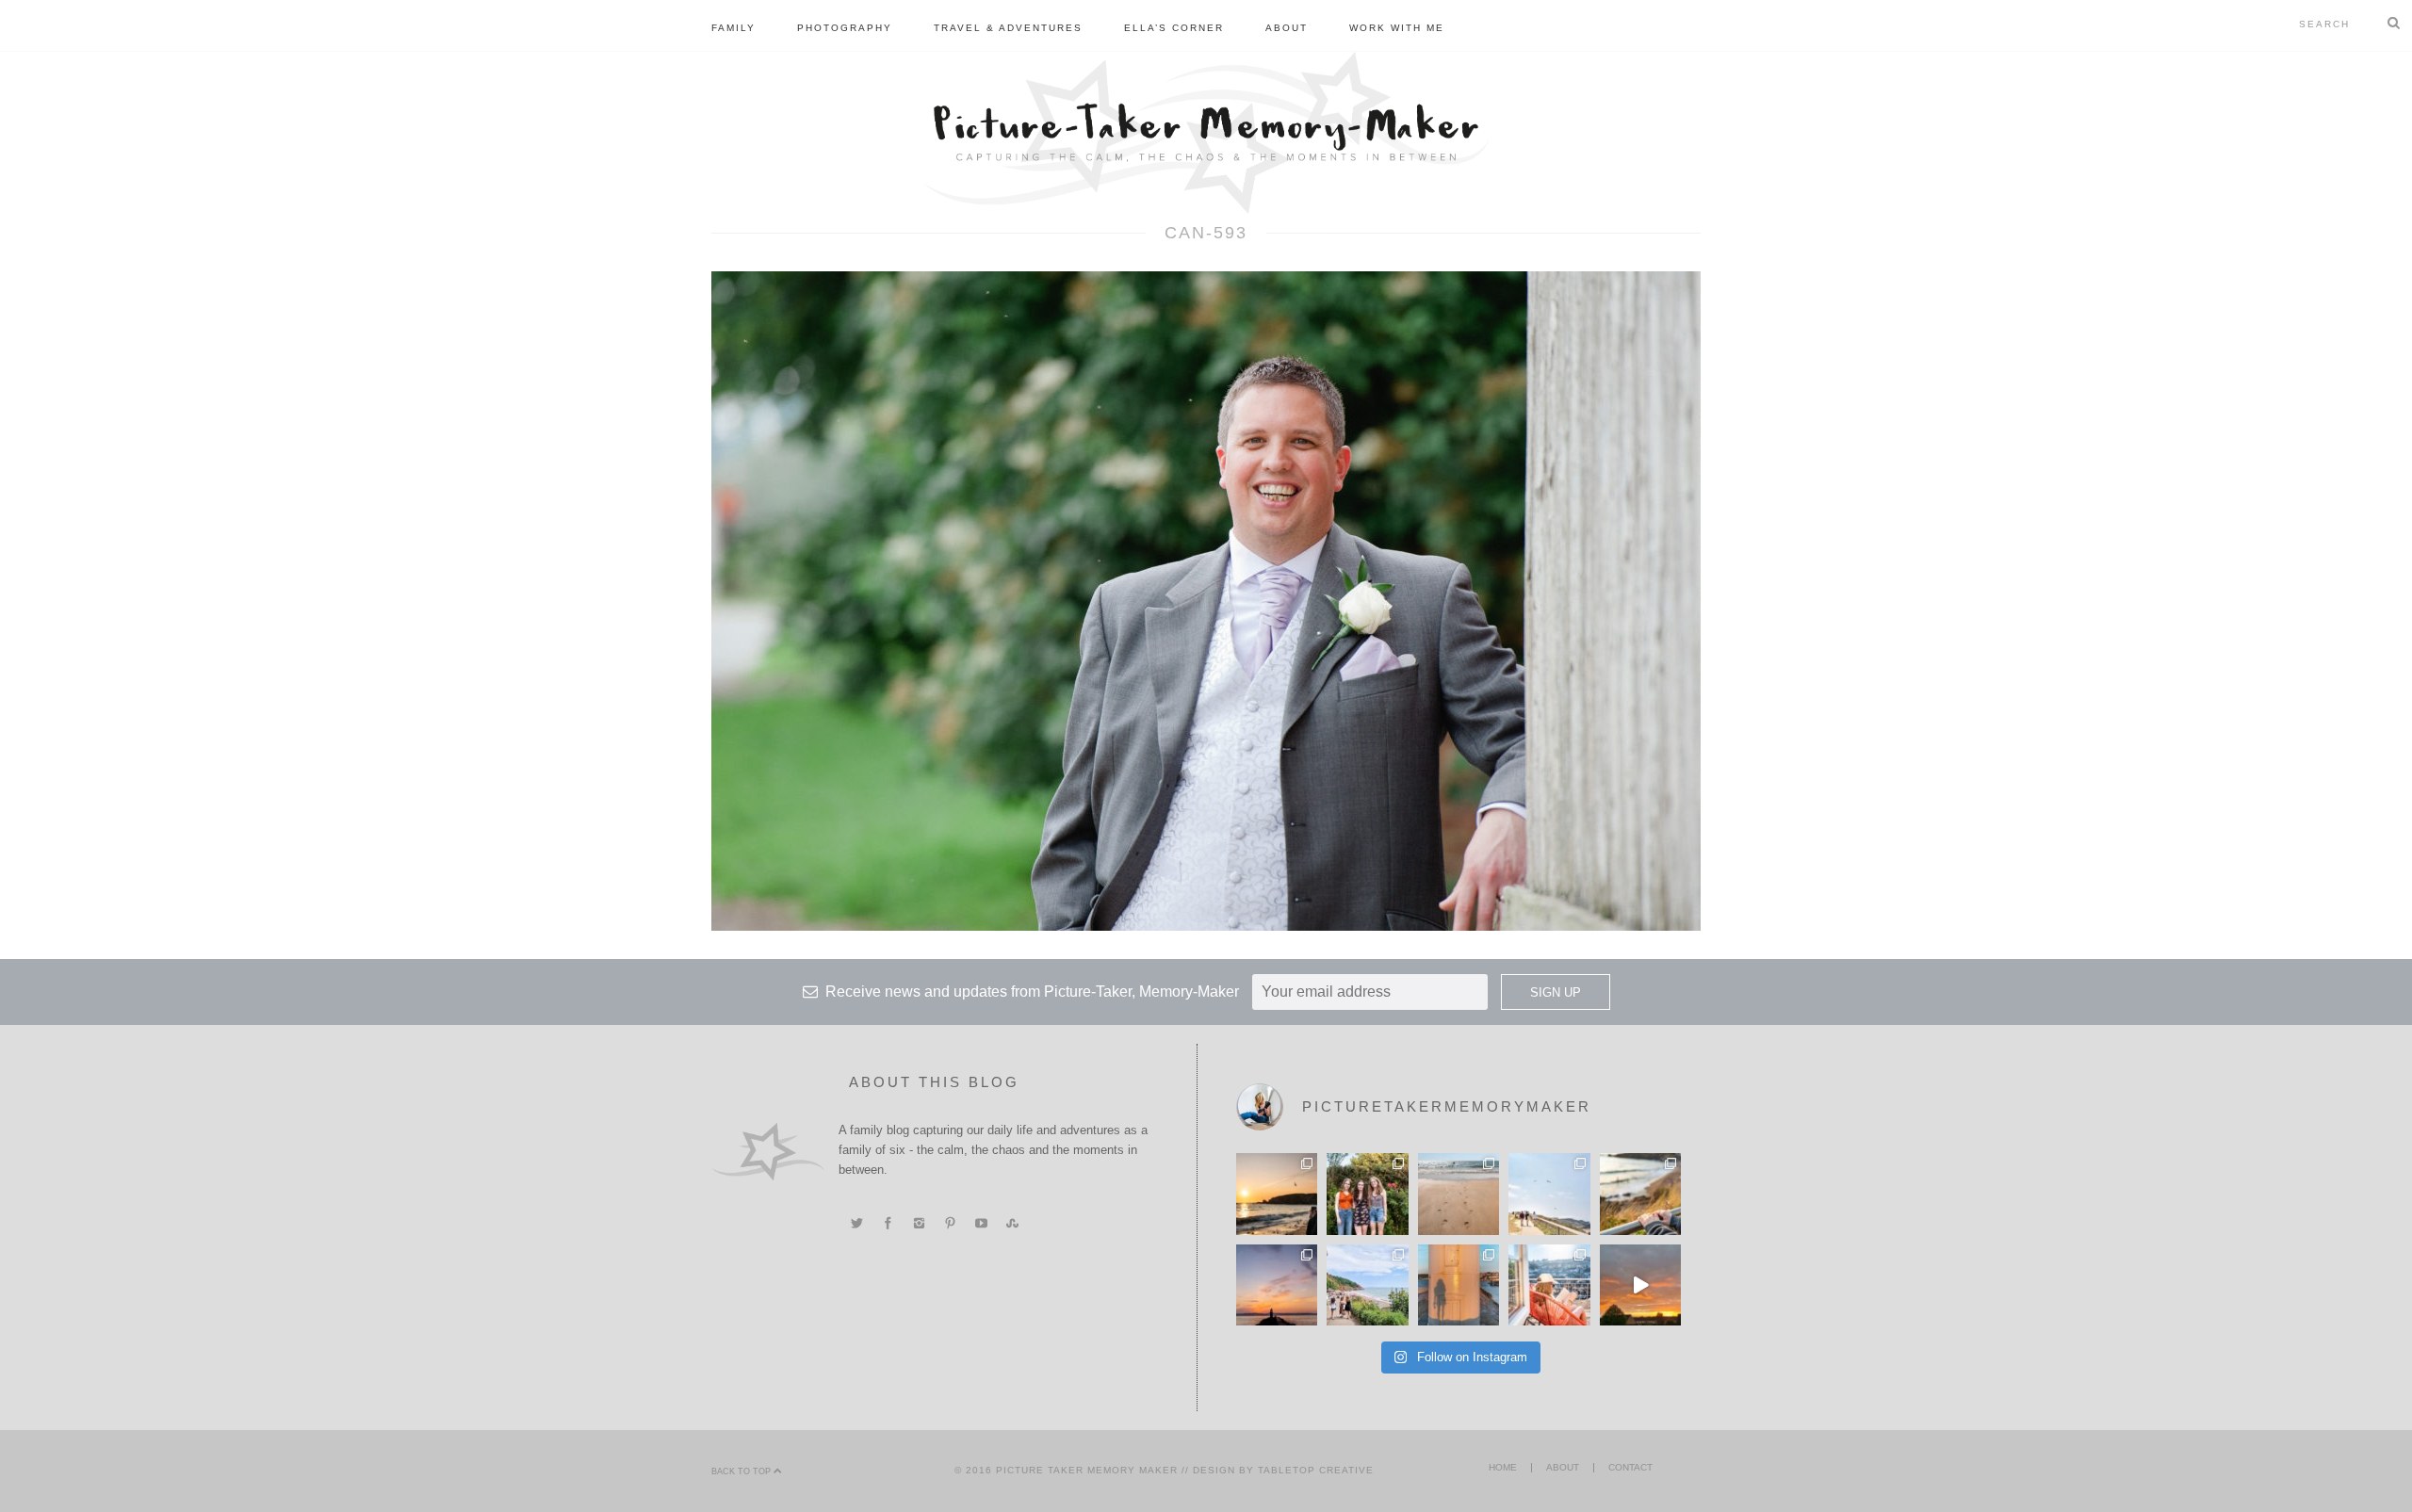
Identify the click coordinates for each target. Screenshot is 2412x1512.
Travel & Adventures (1008, 28)
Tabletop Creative (1316, 1470)
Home (1503, 1467)
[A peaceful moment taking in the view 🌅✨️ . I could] (1640, 1194)
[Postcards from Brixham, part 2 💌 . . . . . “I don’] (1367, 1285)
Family (733, 28)
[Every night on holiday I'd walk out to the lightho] (1459, 1285)
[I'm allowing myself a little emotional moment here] (1367, 1194)
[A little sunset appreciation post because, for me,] (1277, 1285)
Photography (845, 28)
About (1287, 28)
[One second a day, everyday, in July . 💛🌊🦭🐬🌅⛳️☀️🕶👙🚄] (1640, 1285)
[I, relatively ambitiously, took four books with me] (1549, 1285)
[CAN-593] (1206, 600)
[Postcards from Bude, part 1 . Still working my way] (1549, 1194)
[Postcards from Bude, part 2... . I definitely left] (1459, 1194)
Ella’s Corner (1174, 28)
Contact (1630, 1467)
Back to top (742, 1471)
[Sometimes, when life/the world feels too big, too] (1277, 1194)
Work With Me (1397, 28)
